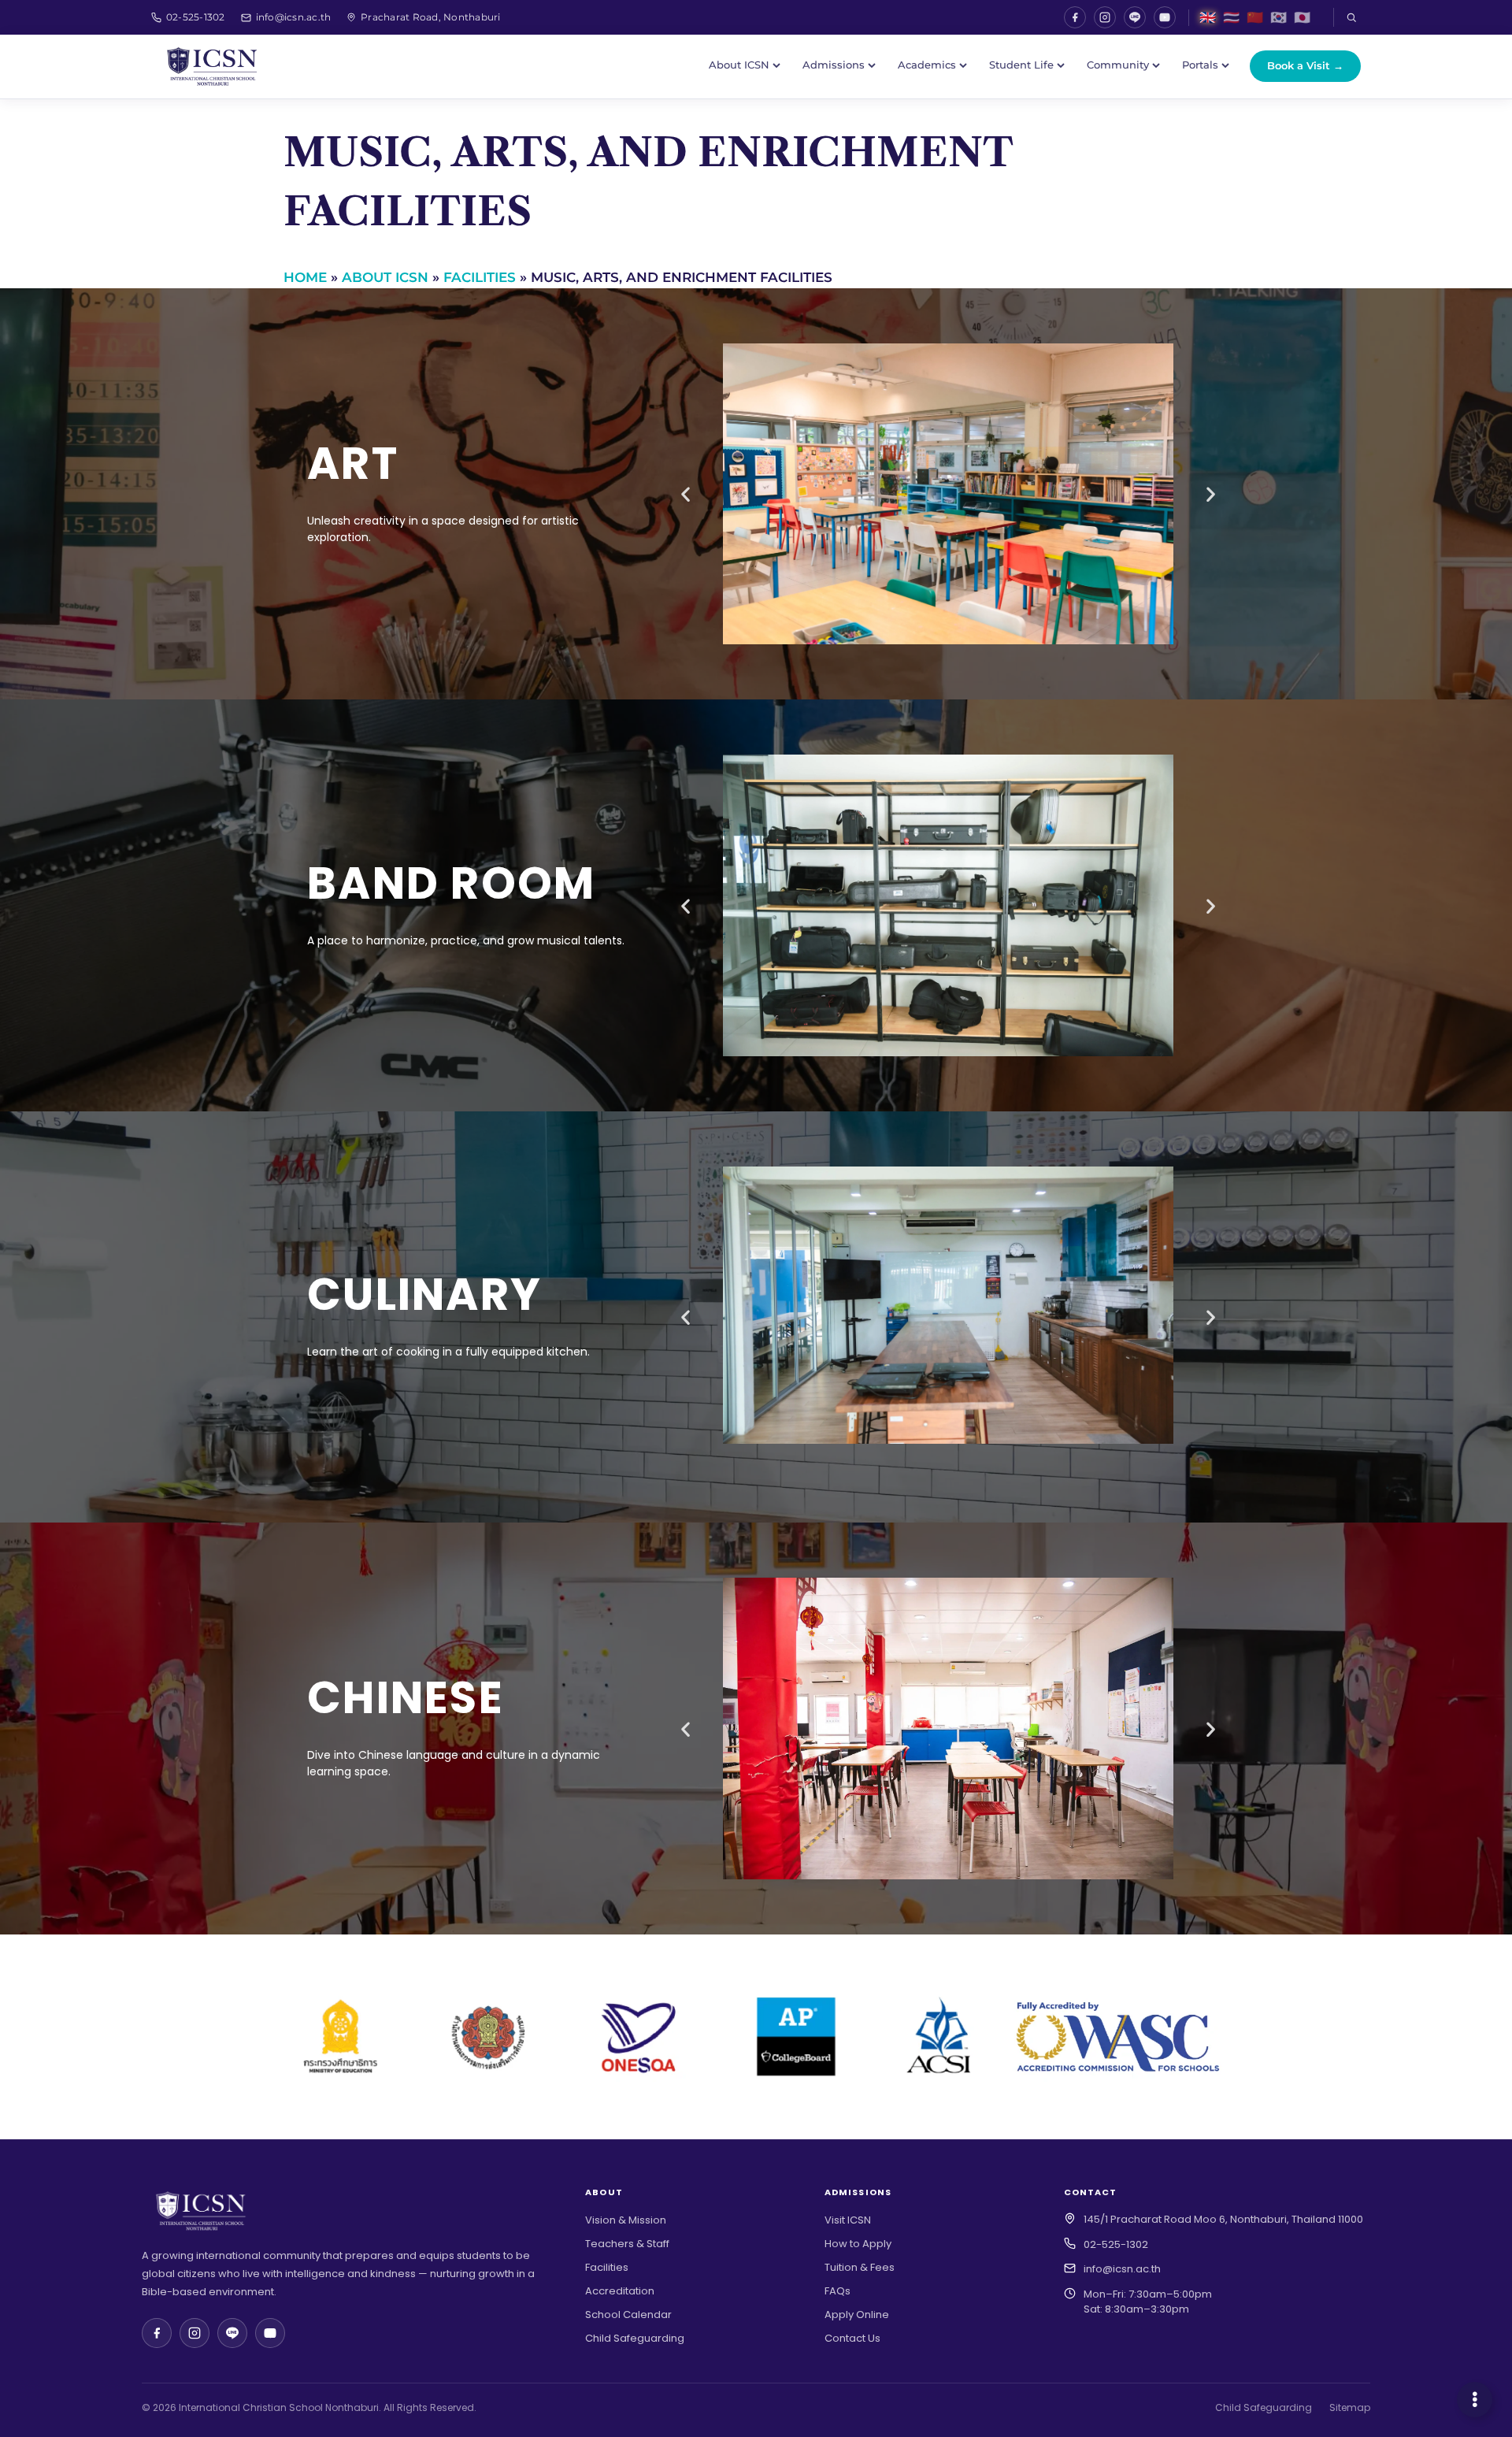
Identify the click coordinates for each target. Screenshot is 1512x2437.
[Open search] (1351, 17)
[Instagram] (1105, 17)
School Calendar (628, 2315)
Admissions (834, 65)
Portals (1200, 65)
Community (1118, 65)
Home (305, 277)
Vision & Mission (626, 2220)
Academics (927, 65)
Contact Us (852, 2338)
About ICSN (739, 65)
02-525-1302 (196, 17)
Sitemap (1350, 2407)
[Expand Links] (1475, 2400)
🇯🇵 (1302, 17)
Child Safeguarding (635, 2338)
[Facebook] (1075, 17)
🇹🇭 (1231, 17)
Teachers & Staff (627, 2244)
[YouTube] (1165, 17)
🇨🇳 (1255, 17)
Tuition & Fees (860, 2267)
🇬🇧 (1208, 17)
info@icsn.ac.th (294, 17)
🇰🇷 (1279, 17)
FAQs (838, 2291)
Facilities (480, 277)
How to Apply (858, 2244)
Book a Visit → (1305, 65)
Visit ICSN (848, 2220)
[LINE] (1135, 17)
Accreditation (620, 2291)
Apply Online (857, 2315)
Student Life (1021, 65)
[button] (686, 494)
